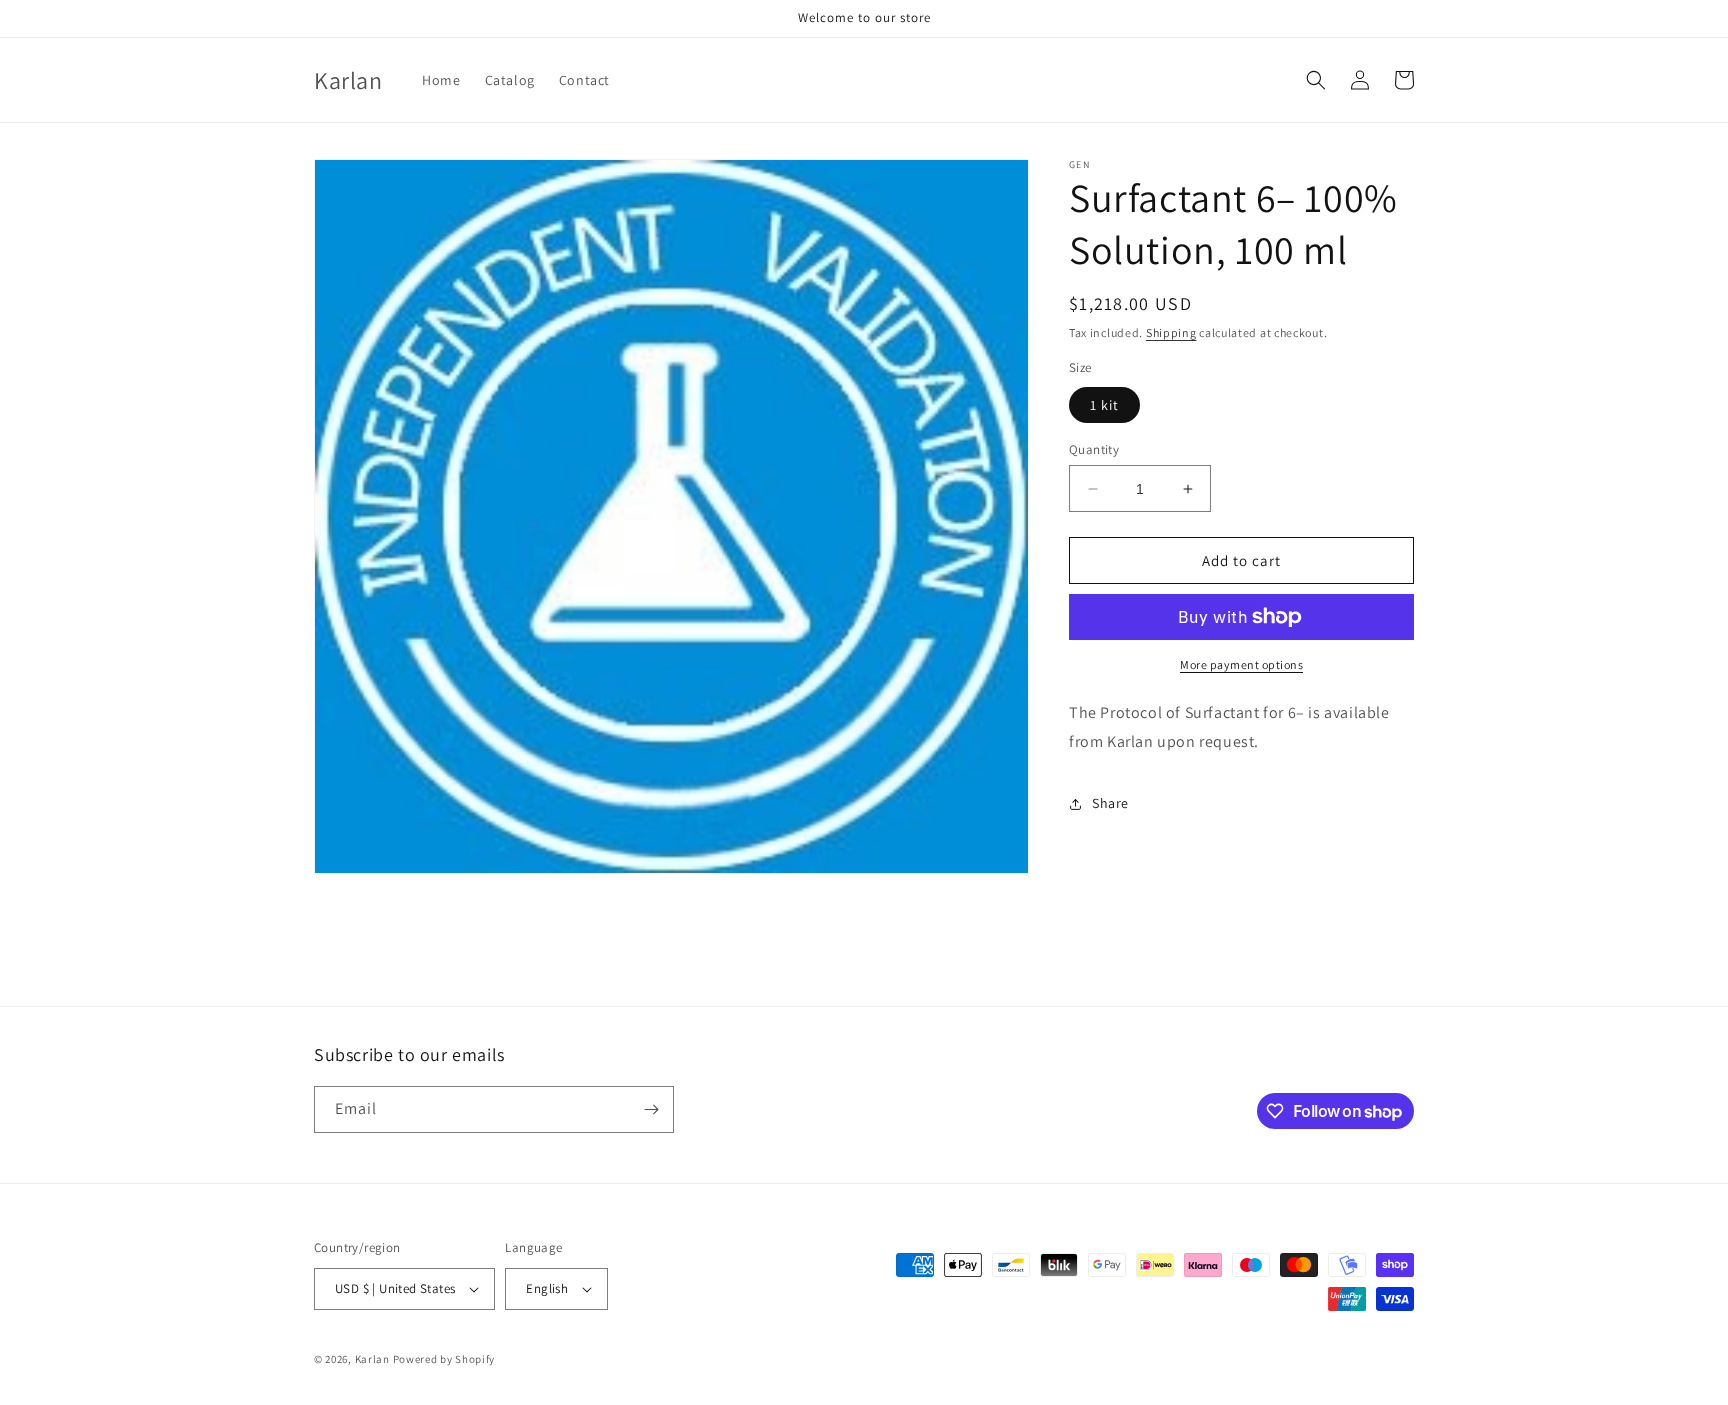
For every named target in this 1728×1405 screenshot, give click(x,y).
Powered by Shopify (444, 1359)
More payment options (1241, 664)
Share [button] (1110, 803)
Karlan (372, 1359)
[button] (1316, 80)
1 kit (1104, 405)
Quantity (1094, 449)
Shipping (1171, 332)
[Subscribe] (651, 1109)
